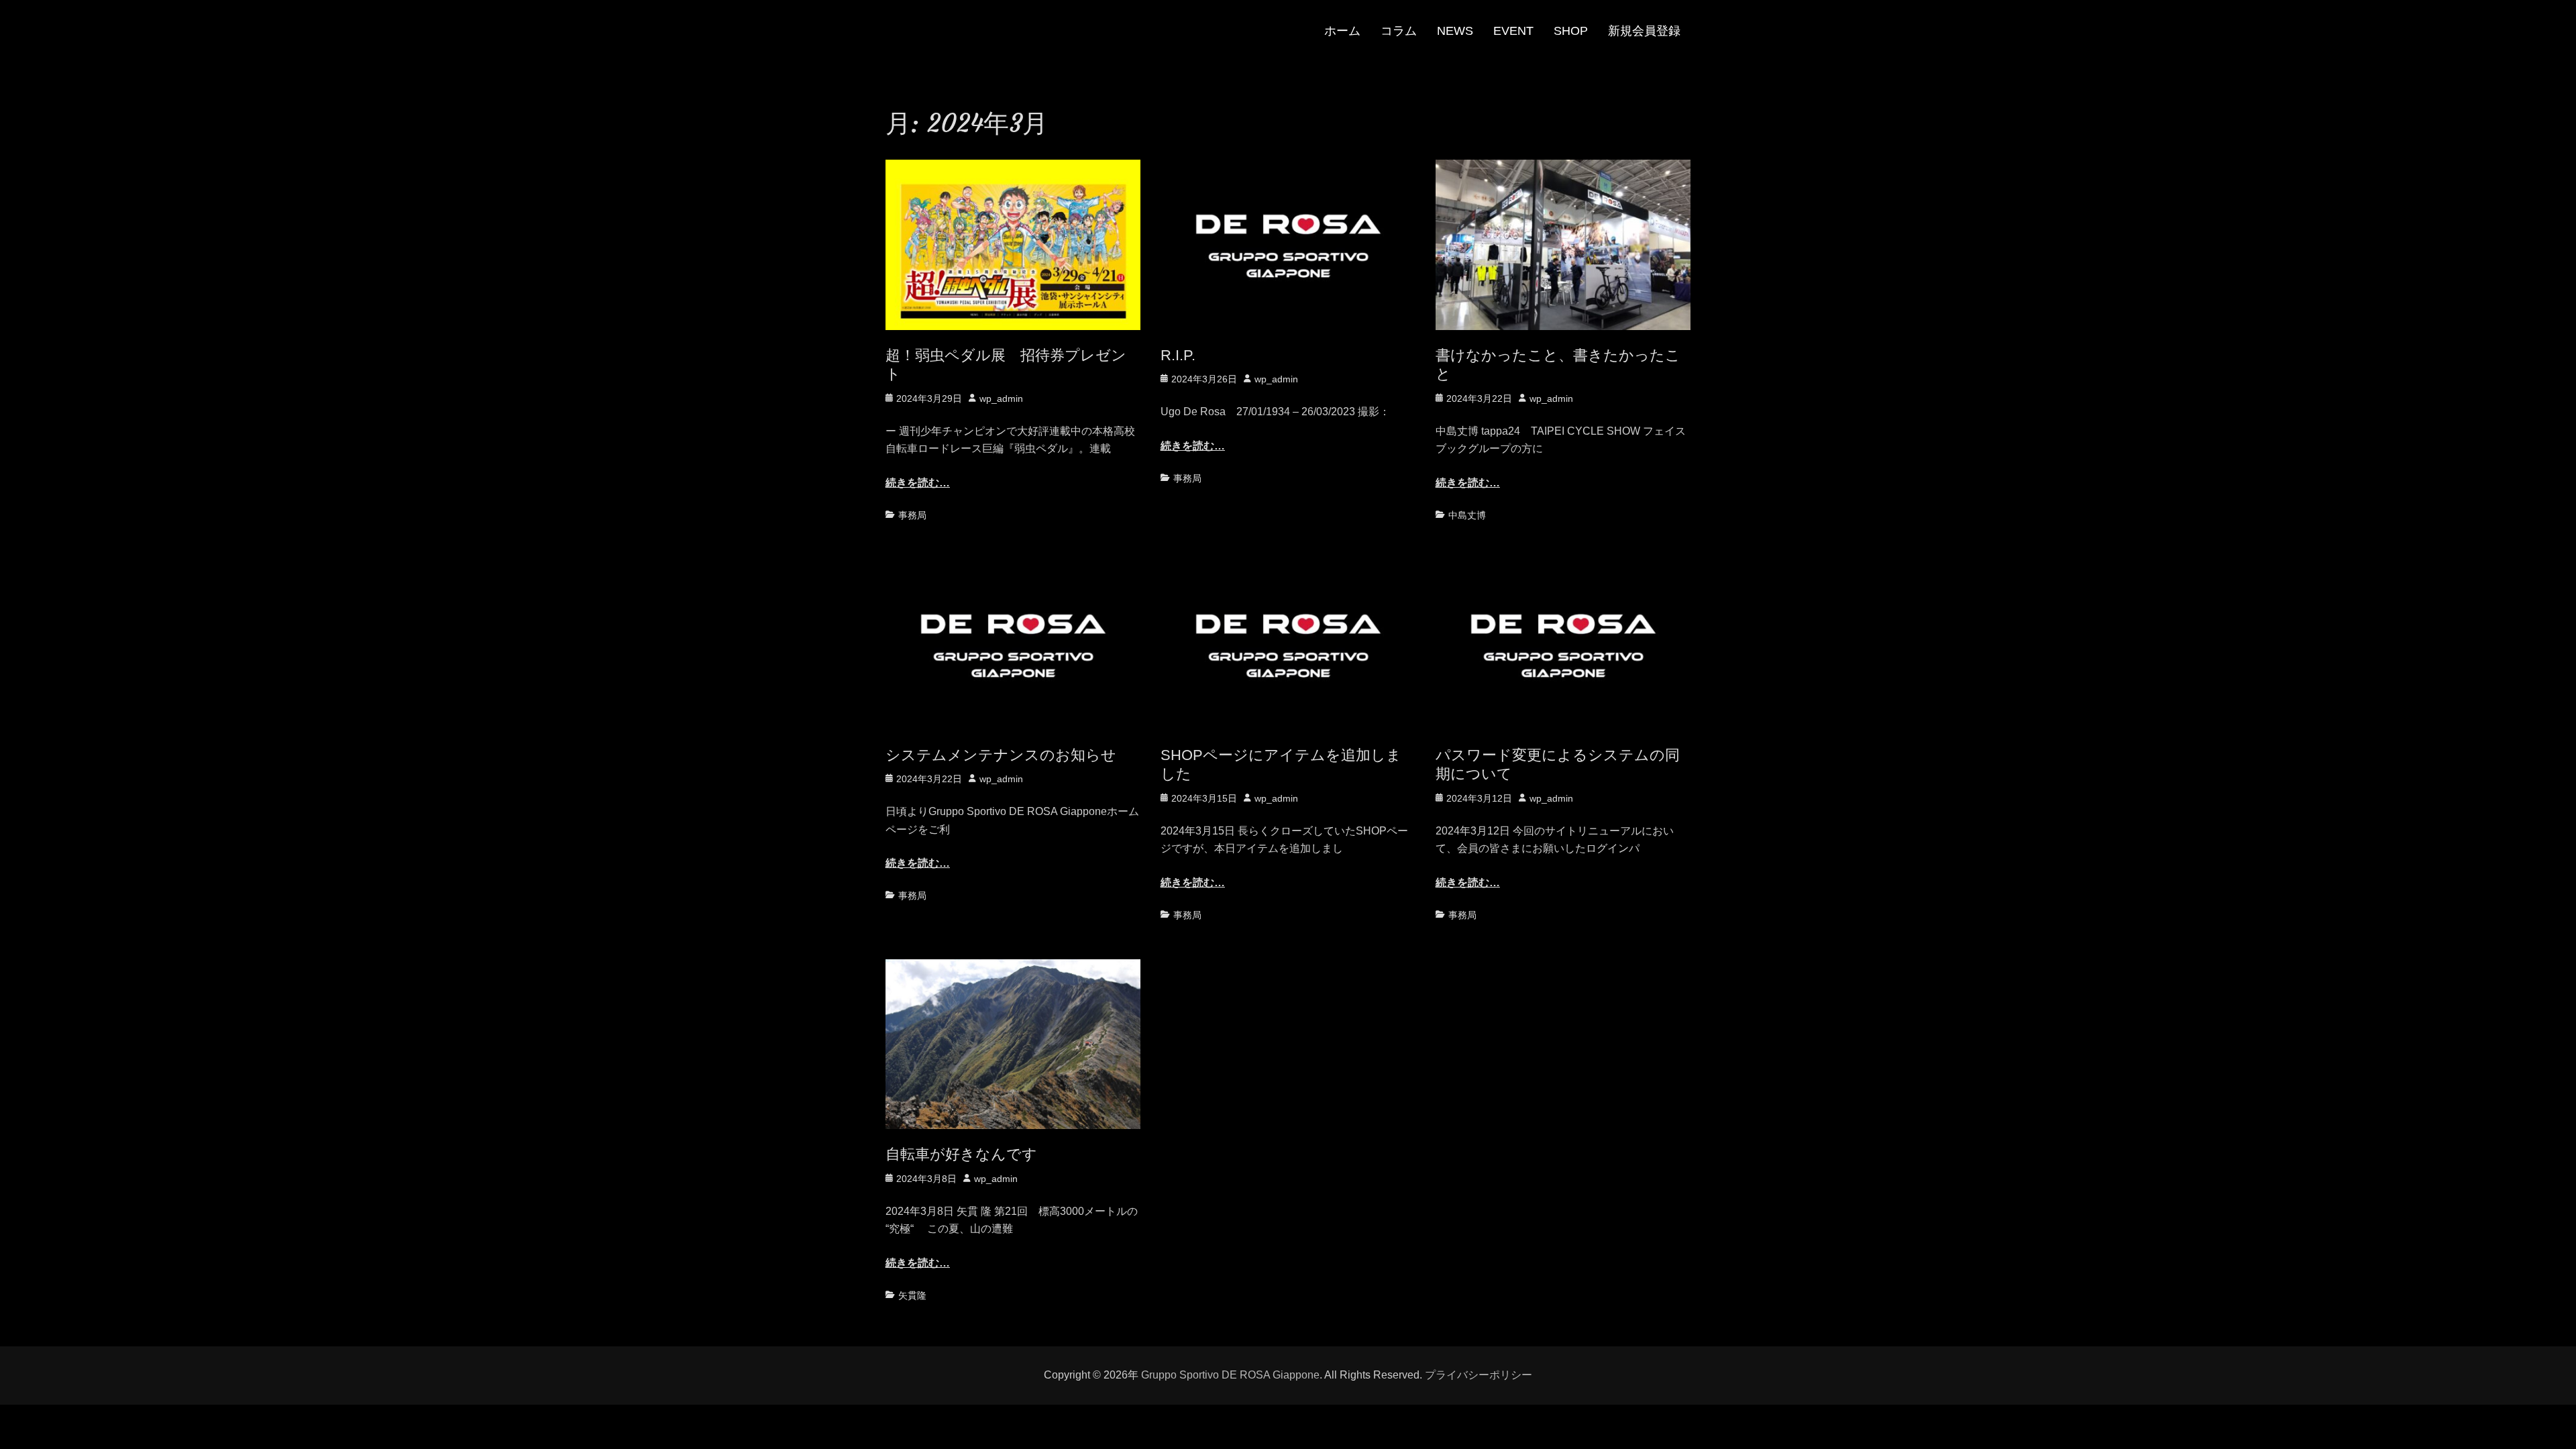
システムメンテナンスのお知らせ (1001, 755)
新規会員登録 (1644, 31)
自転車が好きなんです (961, 1154)
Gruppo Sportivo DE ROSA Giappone (1230, 1375)
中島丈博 (1467, 515)
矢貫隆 (912, 1295)
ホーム (1342, 31)
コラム (1399, 31)
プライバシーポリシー (1479, 1375)
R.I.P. (1178, 355)
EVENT (1513, 31)
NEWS (1455, 31)
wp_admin (1001, 398)
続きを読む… (918, 483)
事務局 (912, 515)
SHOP (1571, 31)
